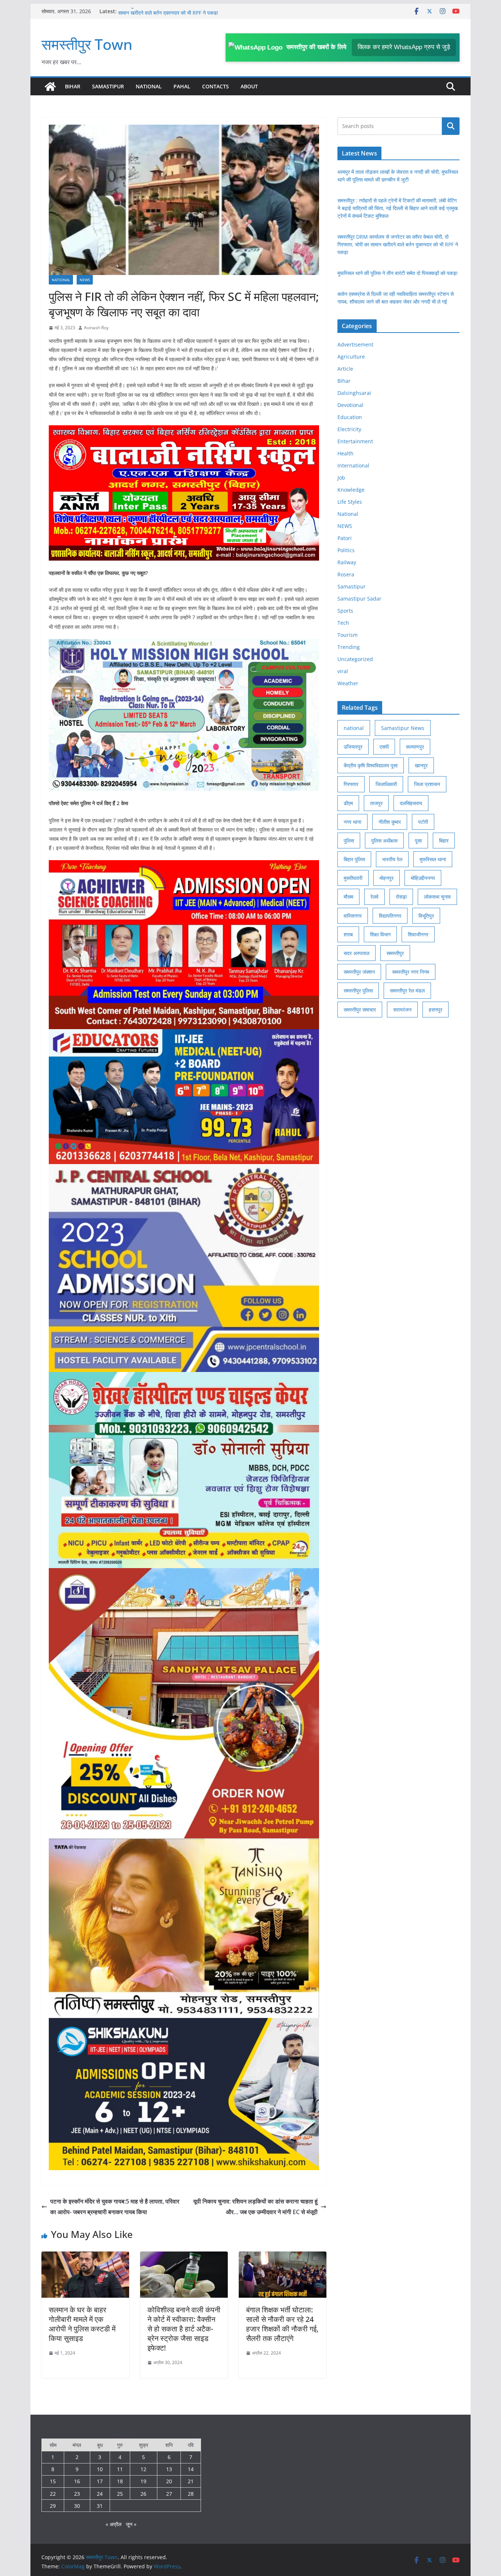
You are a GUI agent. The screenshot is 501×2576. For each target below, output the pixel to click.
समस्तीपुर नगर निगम (411, 972)
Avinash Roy (96, 328)
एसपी (384, 747)
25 (120, 2494)
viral (343, 671)
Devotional (350, 405)
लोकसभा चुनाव (437, 897)
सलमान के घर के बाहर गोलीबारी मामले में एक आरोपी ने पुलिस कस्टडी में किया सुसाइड (82, 2324)
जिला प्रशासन (427, 784)
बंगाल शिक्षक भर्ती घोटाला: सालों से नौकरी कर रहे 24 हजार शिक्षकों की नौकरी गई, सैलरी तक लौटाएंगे (282, 2324)
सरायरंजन (402, 1010)
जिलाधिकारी (386, 784)
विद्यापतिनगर (390, 916)
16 (77, 2481)
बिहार (444, 841)
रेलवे (374, 897)
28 (191, 2494)
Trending (349, 647)
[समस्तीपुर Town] (50, 87)
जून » (131, 2524)
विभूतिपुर (426, 916)
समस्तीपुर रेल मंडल (407, 990)
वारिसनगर (353, 916)
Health (345, 453)
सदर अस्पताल (356, 953)
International (353, 465)
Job (341, 478)
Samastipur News (403, 728)
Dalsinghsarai (354, 393)
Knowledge (351, 490)
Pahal (182, 86)
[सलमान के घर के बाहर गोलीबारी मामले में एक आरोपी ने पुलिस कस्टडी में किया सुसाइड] (85, 2257)
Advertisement (355, 344)
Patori (345, 538)
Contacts (215, 86)
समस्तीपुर (395, 953)
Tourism (348, 635)
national (354, 728)
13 (169, 2469)
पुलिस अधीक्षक (384, 841)
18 (120, 2481)
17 (100, 2481)
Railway (347, 562)
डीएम (348, 803)
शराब (348, 934)
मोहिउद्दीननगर (423, 878)
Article (345, 369)
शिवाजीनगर (418, 934)
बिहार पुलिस (354, 859)
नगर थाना (352, 822)
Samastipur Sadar (359, 599)
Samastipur (108, 86)
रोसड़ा (401, 897)
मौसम (348, 897)
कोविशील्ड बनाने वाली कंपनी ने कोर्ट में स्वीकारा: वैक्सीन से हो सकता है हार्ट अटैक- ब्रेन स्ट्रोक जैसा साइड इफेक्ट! (184, 2329)
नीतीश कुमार (390, 822)
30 (77, 2506)
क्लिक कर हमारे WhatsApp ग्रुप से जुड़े (404, 47)
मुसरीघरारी (353, 878)
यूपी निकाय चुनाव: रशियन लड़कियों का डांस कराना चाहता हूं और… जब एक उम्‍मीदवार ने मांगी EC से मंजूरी (255, 2207)
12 (143, 2469)
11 (120, 2469)
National (149, 86)
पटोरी (423, 822)
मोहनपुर (387, 878)
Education (350, 417)
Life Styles (350, 502)
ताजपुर (376, 803)
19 (143, 2481)
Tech (343, 623)
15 (53, 2481)
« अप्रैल (114, 2524)
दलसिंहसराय (411, 803)
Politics (346, 550)
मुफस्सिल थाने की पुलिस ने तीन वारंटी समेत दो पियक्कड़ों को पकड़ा (397, 273)
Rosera (346, 574)
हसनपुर (436, 1010)
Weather (348, 683)
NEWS (85, 280)
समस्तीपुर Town (87, 44)
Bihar (73, 86)
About (249, 86)
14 (191, 2469)
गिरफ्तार (351, 784)
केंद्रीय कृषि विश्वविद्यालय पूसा (371, 765)
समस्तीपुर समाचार (360, 1010)
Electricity (349, 429)
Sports (345, 611)
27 (169, 2494)
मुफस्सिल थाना (433, 859)
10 (100, 2469)
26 (143, 2494)
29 (53, 2506)
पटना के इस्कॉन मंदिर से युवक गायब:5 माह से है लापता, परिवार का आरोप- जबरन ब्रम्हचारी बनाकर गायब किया (115, 2207)
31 (100, 2506)
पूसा (418, 841)
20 (169, 2481)
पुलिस (349, 841)
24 (100, 2494)
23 (77, 2494)
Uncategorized (355, 659)
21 (191, 2481)
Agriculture (351, 357)
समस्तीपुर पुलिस (358, 990)
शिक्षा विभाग (380, 934)
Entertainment (355, 441)
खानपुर (421, 765)
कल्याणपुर (415, 747)
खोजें (451, 126)
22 (53, 2494)
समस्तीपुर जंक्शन (359, 972)
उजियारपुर (353, 747)
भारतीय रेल (392, 859)
